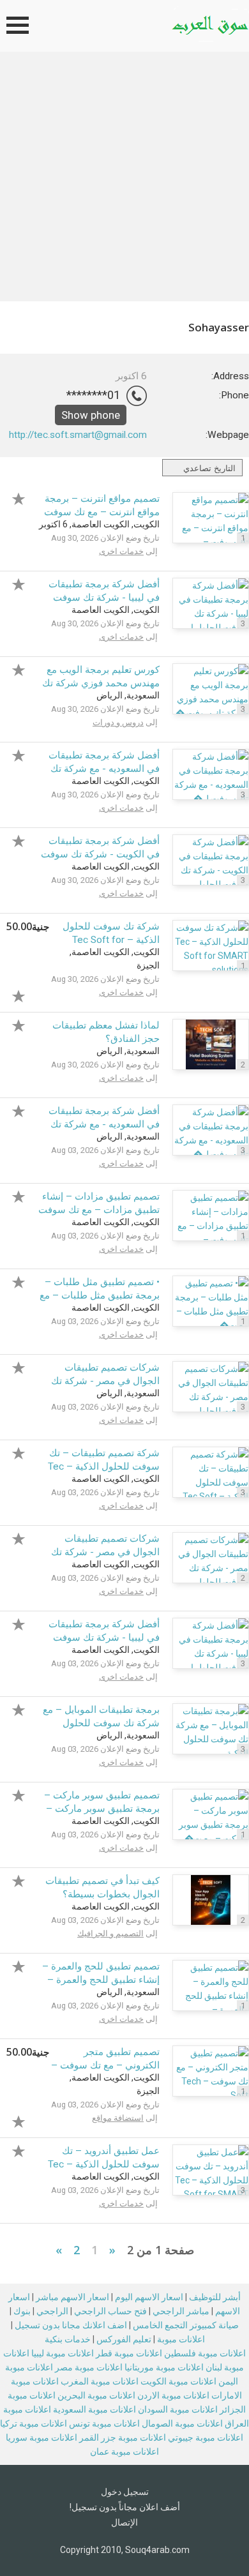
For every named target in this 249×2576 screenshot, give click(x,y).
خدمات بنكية (68, 2339)
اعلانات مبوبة (181, 2339)
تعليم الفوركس (124, 2339)
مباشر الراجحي (181, 2311)
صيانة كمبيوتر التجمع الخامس (186, 2325)
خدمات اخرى (121, 551)
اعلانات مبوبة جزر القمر (123, 2437)
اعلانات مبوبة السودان (178, 2409)
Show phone (91, 415)
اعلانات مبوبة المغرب (100, 2381)
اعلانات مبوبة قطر (129, 2353)
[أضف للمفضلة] (22, 497)
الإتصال (124, 2522)
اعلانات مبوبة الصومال (182, 2423)
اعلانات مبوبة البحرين (96, 2395)
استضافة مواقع (118, 2118)
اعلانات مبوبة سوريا (41, 2437)
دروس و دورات (118, 722)
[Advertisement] (124, 183)
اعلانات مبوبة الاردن (173, 2395)
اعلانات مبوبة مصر (89, 2367)
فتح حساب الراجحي (110, 2311)
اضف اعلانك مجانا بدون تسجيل (71, 2325)
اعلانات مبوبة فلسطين (205, 2353)
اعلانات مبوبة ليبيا (63, 2353)
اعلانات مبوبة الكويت (178, 2381)
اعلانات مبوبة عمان (124, 2452)
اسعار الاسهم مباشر (72, 2297)
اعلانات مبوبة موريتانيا (164, 2367)
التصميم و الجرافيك (110, 1933)
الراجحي (52, 2311)
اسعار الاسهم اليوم (149, 2297)
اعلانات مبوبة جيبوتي (206, 2437)
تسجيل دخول (125, 2492)
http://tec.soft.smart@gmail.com (78, 435)
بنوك (22, 2311)
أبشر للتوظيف (215, 2297)
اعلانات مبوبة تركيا (34, 2423)
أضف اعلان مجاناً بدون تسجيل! (125, 2507)
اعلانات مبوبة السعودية (94, 2409)
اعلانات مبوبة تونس (104, 2423)
